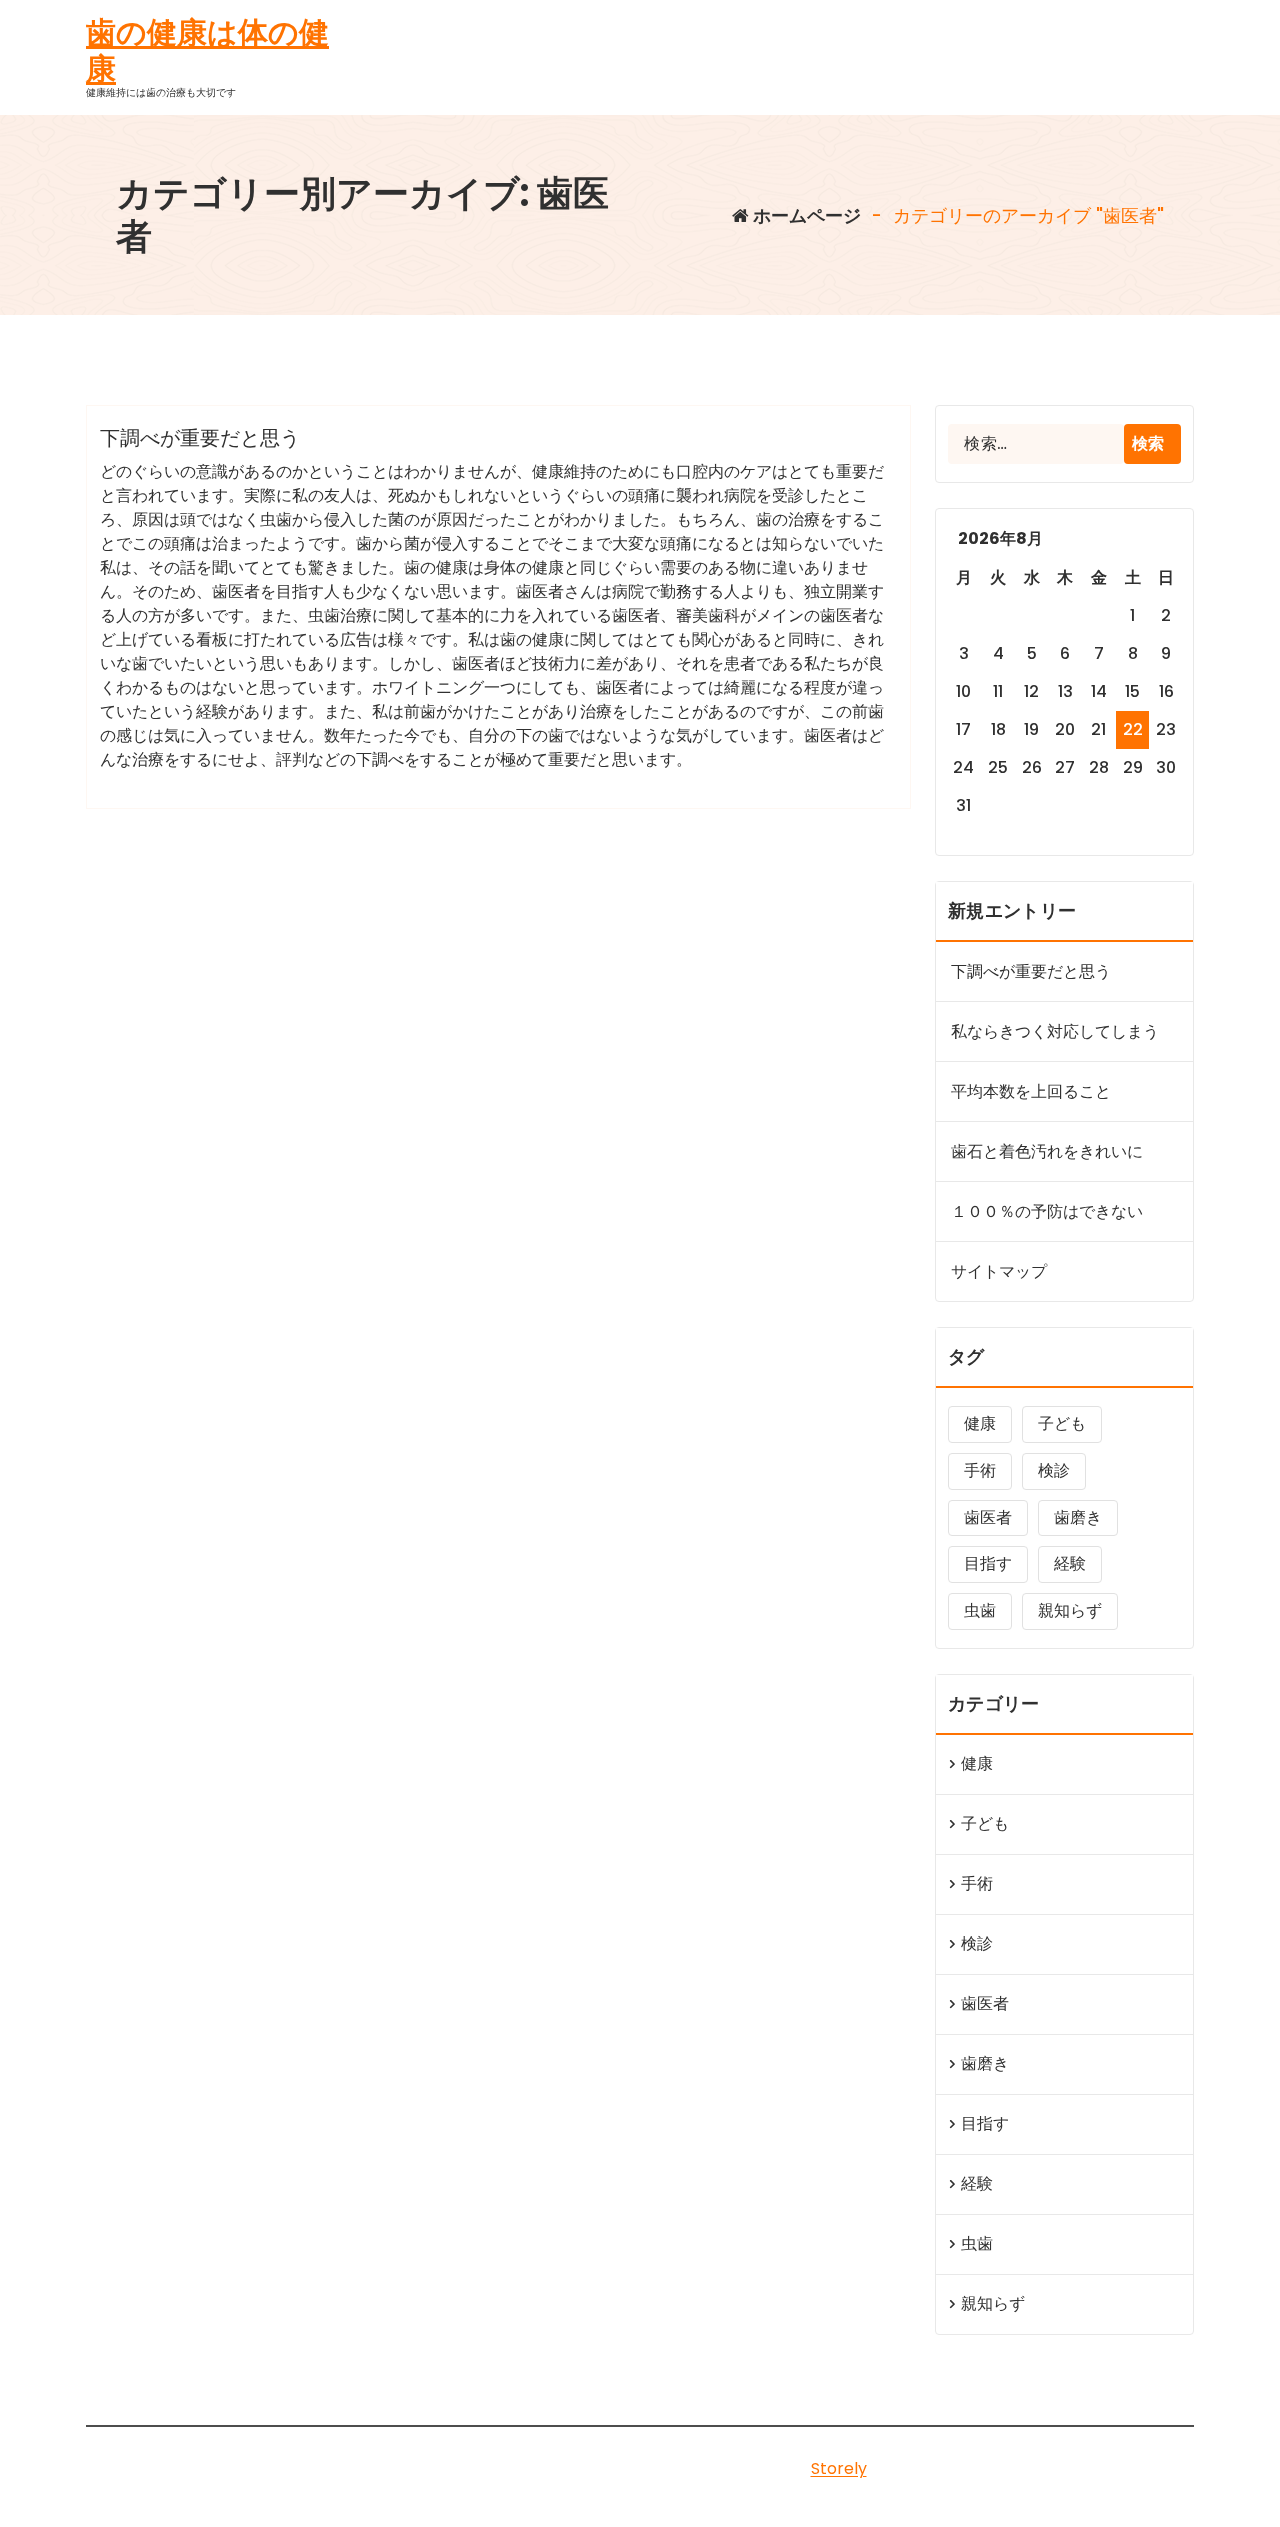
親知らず (1070, 1610)
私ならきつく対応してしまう (1055, 1031)
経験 (1070, 1563)
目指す (988, 1563)
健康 (980, 1423)
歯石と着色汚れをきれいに (1047, 1151)
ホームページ (805, 215)
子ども (1062, 1423)
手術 (980, 1470)
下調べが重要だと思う (200, 438)
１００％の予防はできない (1047, 1211)
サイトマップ (999, 1271)
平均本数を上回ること (1031, 1091)
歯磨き (1078, 1517)
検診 (1054, 1470)
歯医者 (988, 1517)
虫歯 (980, 1610)
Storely (839, 2468)
